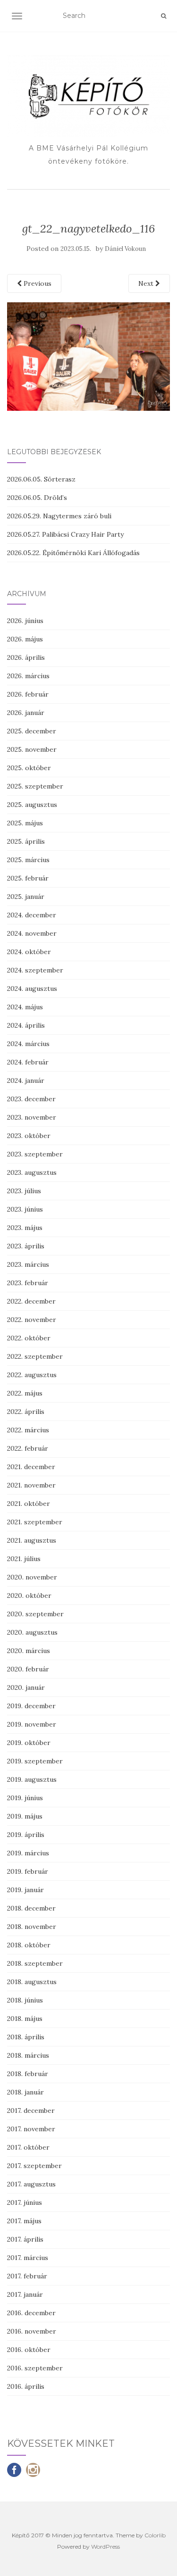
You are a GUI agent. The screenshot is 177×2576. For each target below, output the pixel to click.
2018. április (26, 2037)
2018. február (28, 2074)
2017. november (31, 2129)
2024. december (32, 915)
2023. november (32, 1117)
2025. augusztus (32, 805)
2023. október (29, 1136)
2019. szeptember (35, 1761)
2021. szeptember (35, 1522)
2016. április (26, 2386)
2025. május (25, 823)
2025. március (28, 860)
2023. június (25, 1209)
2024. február (28, 1062)
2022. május (25, 1393)
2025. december (32, 731)
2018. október (29, 1945)
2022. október (29, 1338)
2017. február (27, 2276)
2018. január (25, 2092)
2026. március (28, 676)
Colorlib (155, 2535)
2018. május (25, 2019)
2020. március (29, 1651)
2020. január (26, 1687)
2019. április (26, 1835)
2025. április (26, 841)
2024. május (25, 1007)
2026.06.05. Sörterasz (41, 479)
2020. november (32, 1577)
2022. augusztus (32, 1375)
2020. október (29, 1595)
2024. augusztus (32, 989)
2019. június (25, 1798)
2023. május (25, 1228)
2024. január (26, 1080)
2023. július (24, 1191)
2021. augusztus (32, 1540)
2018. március (28, 2055)
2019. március (28, 1853)
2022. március (28, 1430)
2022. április (26, 1412)
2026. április (26, 657)
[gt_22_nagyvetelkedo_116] (88, 356)
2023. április (26, 1246)
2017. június (25, 2202)
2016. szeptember (35, 2368)
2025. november (32, 749)
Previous (37, 283)
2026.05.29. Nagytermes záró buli (59, 516)
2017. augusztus (31, 2184)
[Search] (164, 16)
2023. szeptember (35, 1154)
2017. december (31, 2111)
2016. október (29, 2350)
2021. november (31, 1485)
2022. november (32, 1320)
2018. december (31, 1908)
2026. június (25, 621)
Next (147, 283)
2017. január (25, 2294)
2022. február (28, 1448)
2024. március (28, 1044)
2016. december (31, 2313)
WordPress (105, 2547)
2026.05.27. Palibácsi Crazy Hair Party (65, 534)
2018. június (25, 2000)
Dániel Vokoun (125, 249)
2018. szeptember (35, 1963)
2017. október (28, 2147)
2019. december (31, 1706)
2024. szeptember (35, 970)
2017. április (25, 2239)
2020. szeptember (35, 1614)
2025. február (28, 878)
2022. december (31, 1301)
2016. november (32, 2331)
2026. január (26, 713)
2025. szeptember (35, 786)
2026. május (25, 639)
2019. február (28, 1871)
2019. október (29, 1743)
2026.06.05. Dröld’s (37, 498)
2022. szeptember (35, 1356)
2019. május (25, 1816)
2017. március (28, 2258)
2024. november (32, 933)
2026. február (28, 694)
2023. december (31, 1099)
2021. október (29, 1504)
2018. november (32, 1927)
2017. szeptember (34, 2166)
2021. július (24, 1559)
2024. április (26, 1025)
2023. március (28, 1264)
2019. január (25, 1890)
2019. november (32, 1724)
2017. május (24, 2221)
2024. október (29, 952)
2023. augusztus (32, 1172)
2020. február (28, 1669)
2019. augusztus (32, 1779)
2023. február (28, 1283)
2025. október (29, 768)
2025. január (26, 897)
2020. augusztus (32, 1632)
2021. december (31, 1467)
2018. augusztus (32, 1982)
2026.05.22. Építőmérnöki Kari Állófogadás (73, 553)
